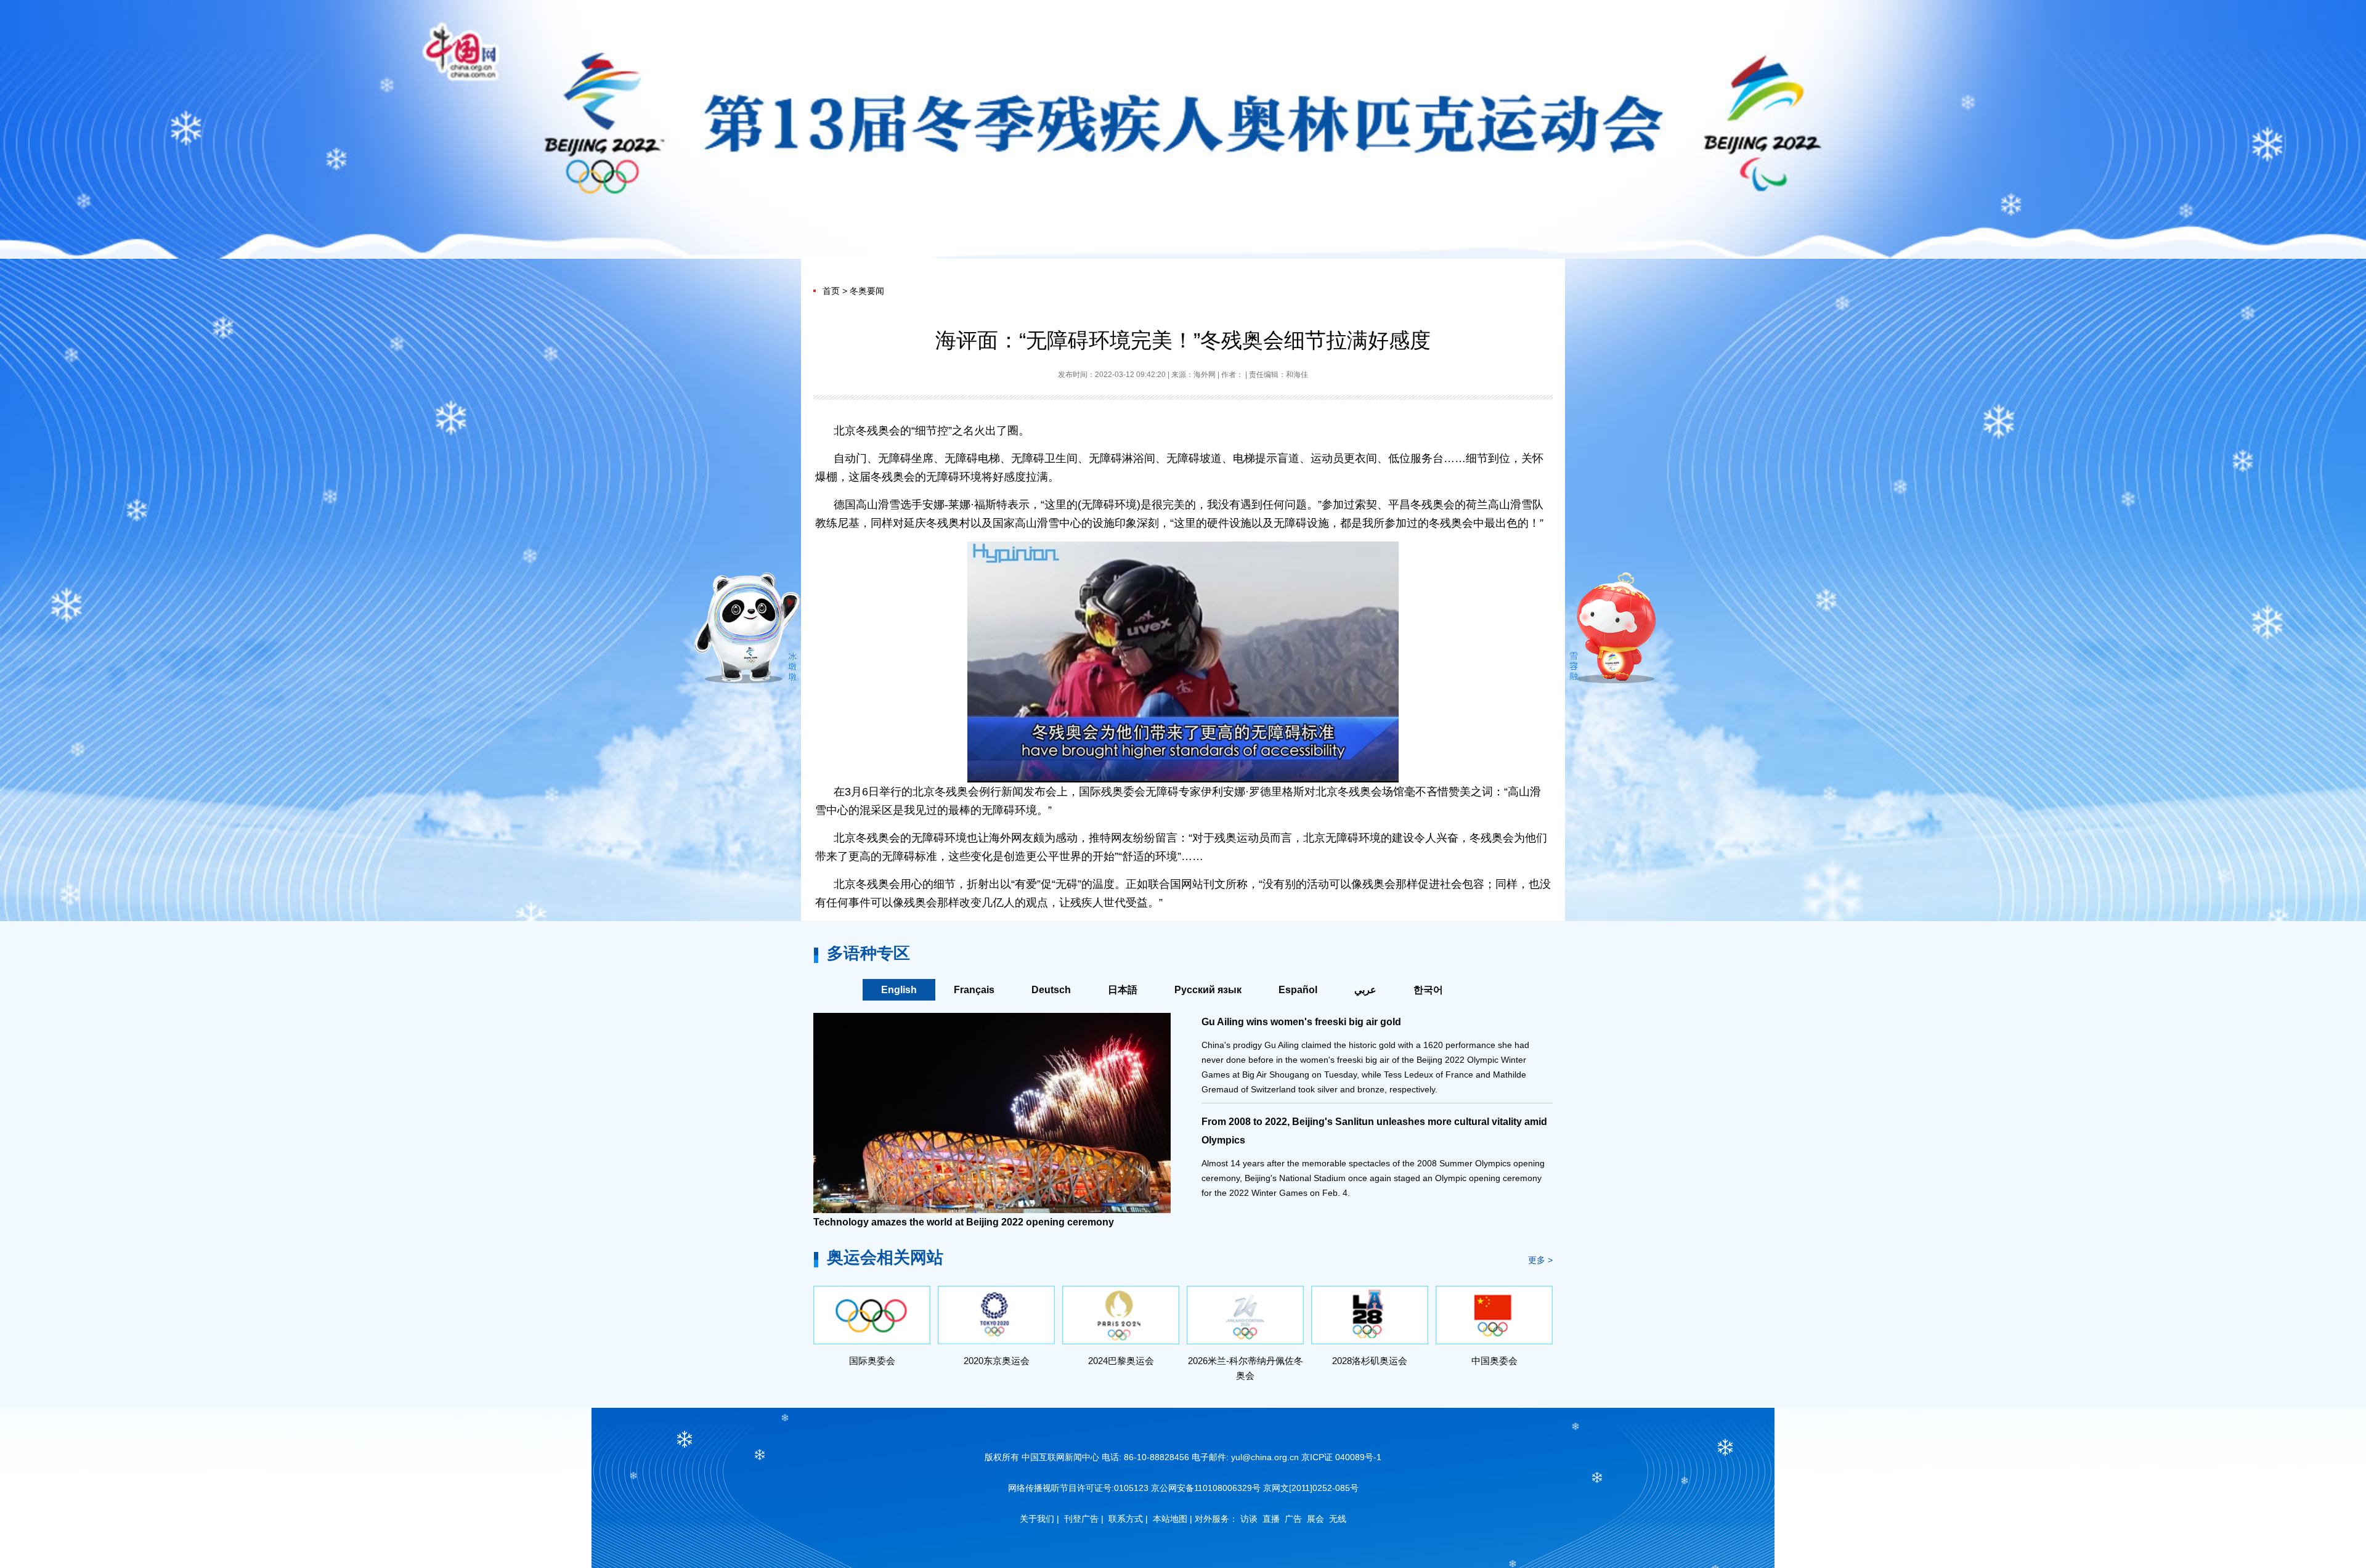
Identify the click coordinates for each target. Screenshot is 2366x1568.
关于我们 (1037, 1519)
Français (974, 990)
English (899, 990)
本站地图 (1170, 1519)
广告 (1293, 1519)
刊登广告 (1081, 1519)
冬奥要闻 (867, 291)
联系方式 (1126, 1519)
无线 (1338, 1519)
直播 (1271, 1519)
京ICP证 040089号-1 (1341, 1457)
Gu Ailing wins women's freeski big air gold (1301, 1022)
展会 (1315, 1519)
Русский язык (1208, 990)
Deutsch (1051, 990)
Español (1298, 990)
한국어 (1428, 990)
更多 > (1540, 1260)
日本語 (1123, 990)
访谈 (1249, 1519)
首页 (831, 291)
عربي (1365, 990)
